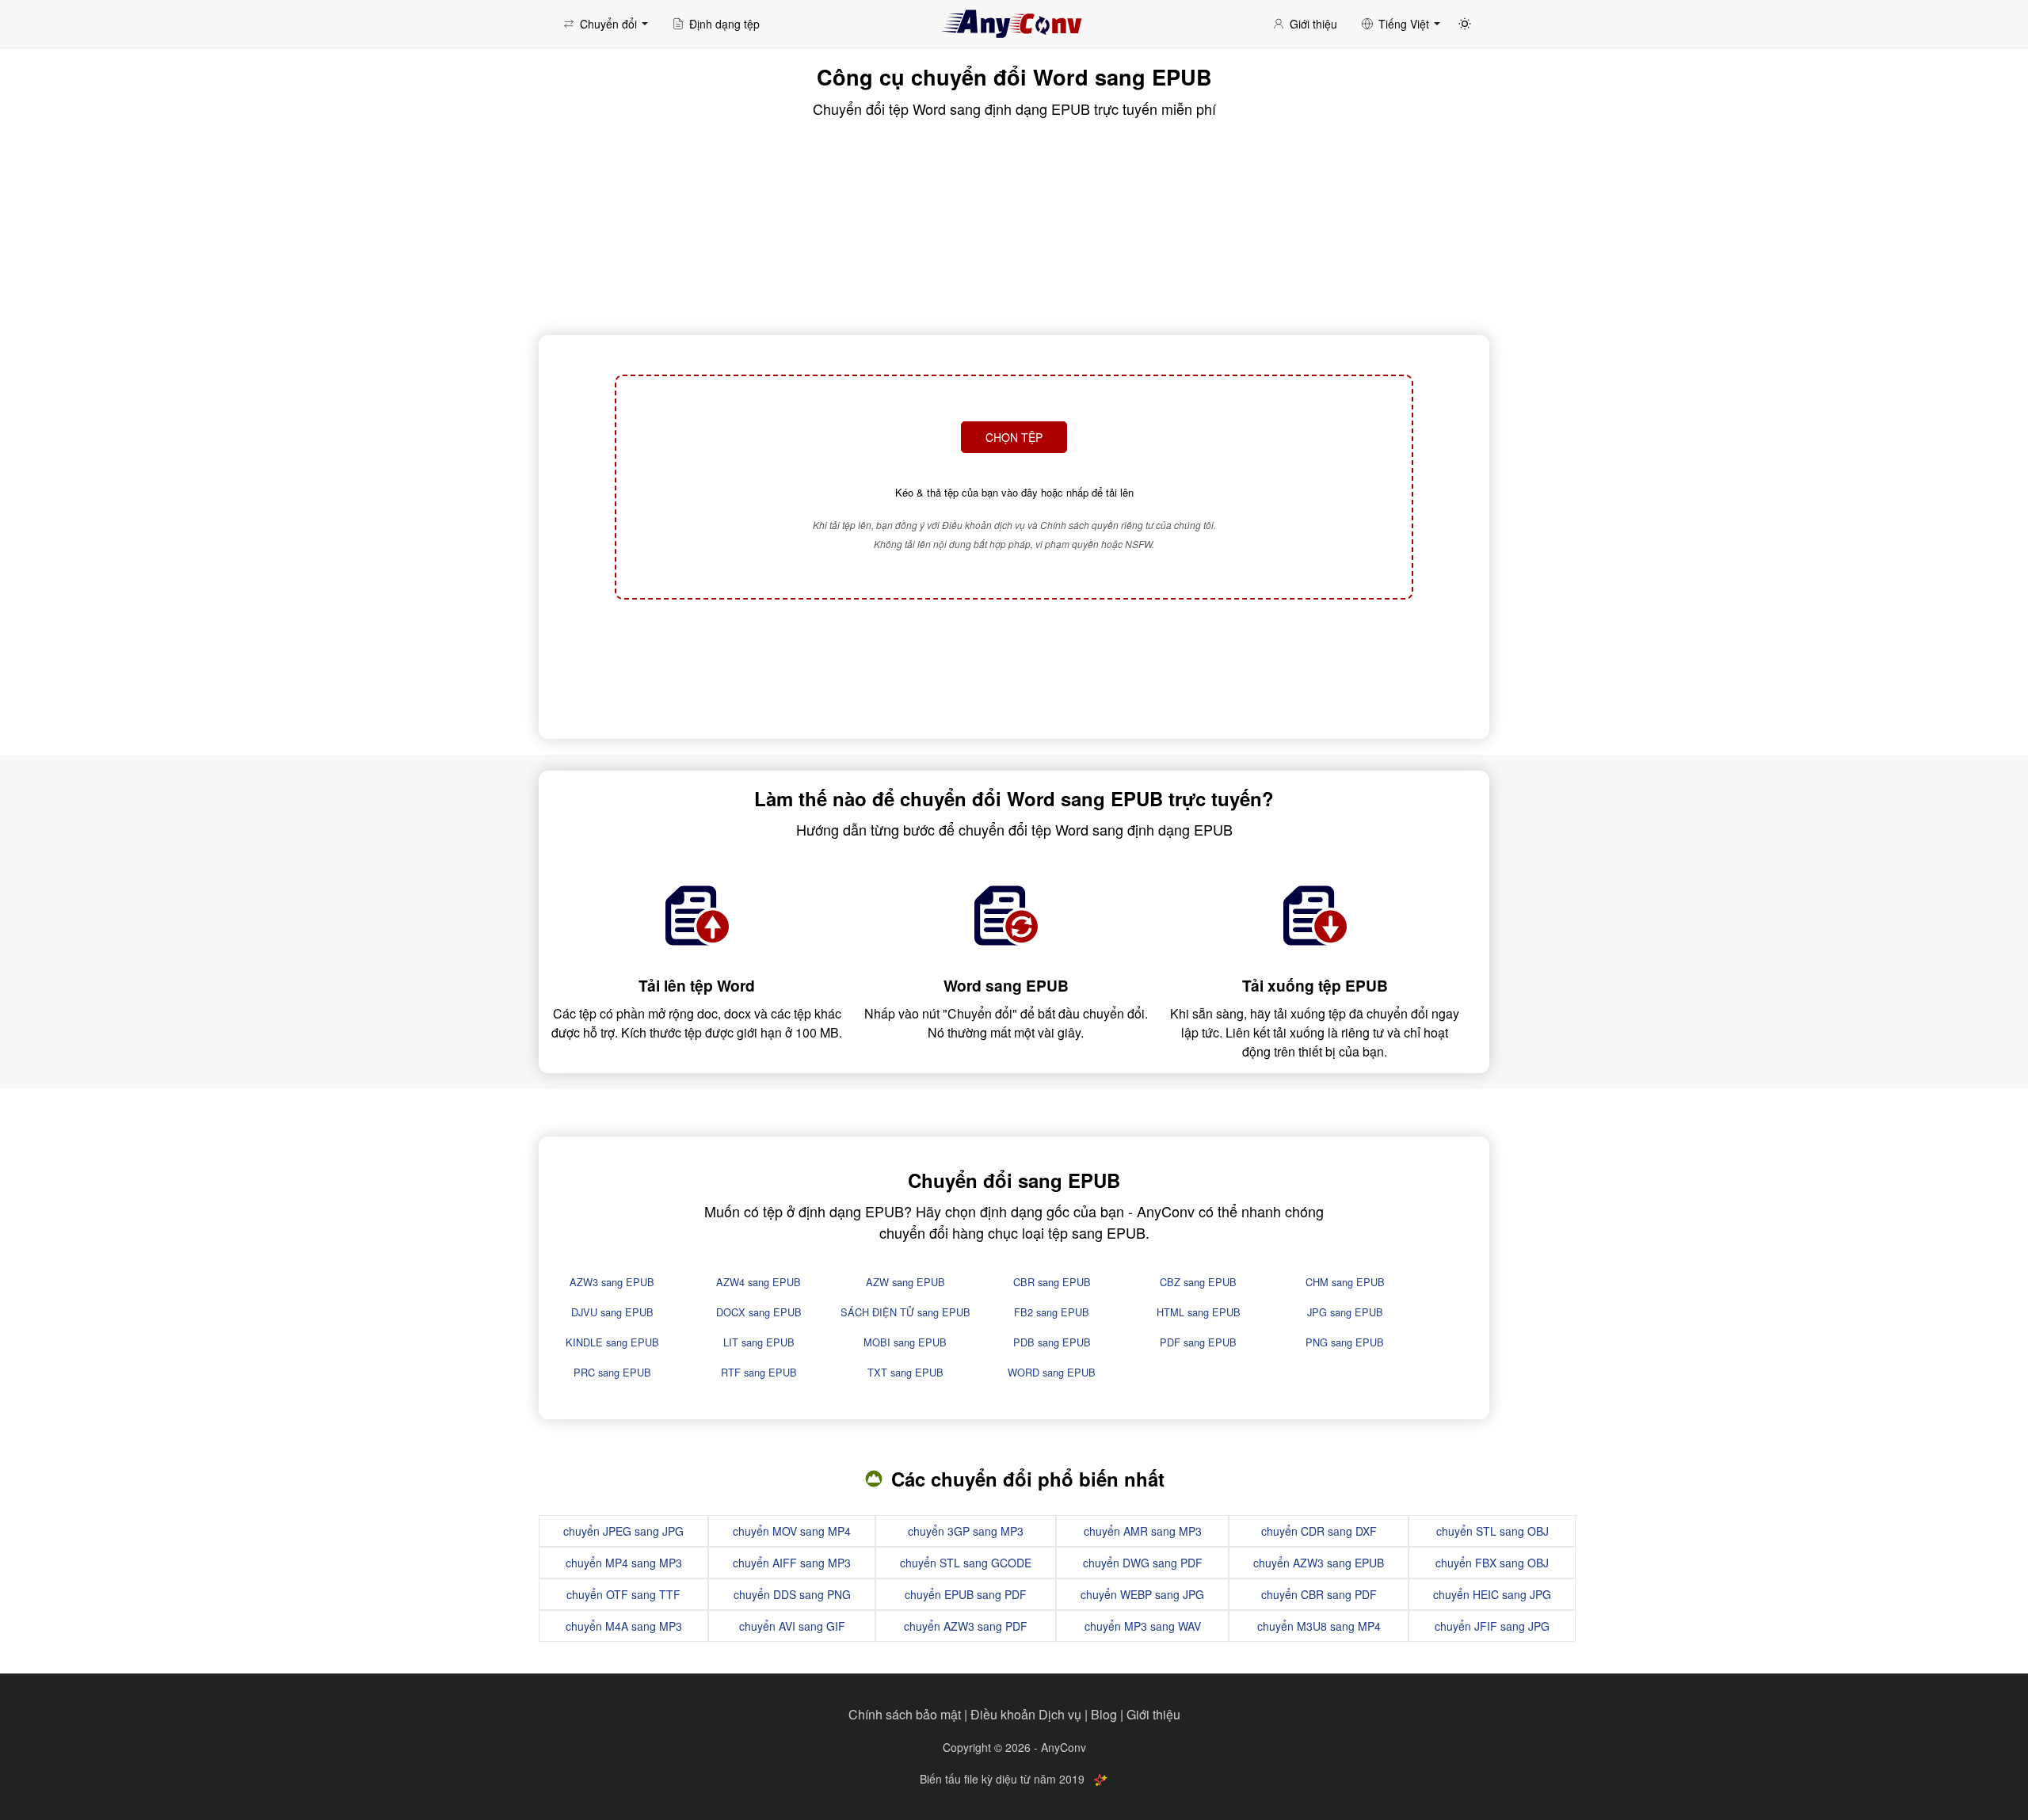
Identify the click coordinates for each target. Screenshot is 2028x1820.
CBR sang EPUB (1052, 1282)
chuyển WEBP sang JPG (1142, 1594)
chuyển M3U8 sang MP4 (1319, 1626)
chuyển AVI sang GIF (792, 1626)
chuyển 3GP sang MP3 (966, 1531)
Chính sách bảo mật (905, 1714)
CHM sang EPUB (1345, 1282)
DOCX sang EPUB (759, 1312)
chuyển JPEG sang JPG (623, 1531)
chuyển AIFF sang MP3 (792, 1563)
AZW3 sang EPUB (612, 1282)
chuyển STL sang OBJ (1492, 1531)
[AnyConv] (1014, 24)
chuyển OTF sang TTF (623, 1594)
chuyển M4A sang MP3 (624, 1626)
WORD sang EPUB (1052, 1372)
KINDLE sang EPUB (612, 1342)
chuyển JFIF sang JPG (1492, 1626)
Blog (1104, 1714)
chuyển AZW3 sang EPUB (1319, 1563)
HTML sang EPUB (1199, 1312)
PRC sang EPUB (612, 1372)
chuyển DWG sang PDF (1143, 1563)
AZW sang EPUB (905, 1282)
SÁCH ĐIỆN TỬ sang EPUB (905, 1312)
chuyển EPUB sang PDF (966, 1594)
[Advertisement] (1014, 667)
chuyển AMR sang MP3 (1143, 1531)
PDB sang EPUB (1052, 1342)
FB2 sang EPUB (1052, 1312)
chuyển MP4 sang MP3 (624, 1563)
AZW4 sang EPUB (759, 1282)
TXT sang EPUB (905, 1372)
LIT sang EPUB (759, 1342)
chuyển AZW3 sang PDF (966, 1626)
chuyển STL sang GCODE (966, 1563)
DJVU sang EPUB (612, 1312)
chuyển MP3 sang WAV (1143, 1626)
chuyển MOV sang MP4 (792, 1531)
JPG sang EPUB (1345, 1312)
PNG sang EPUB (1345, 1342)
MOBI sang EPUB (905, 1342)
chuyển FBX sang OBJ (1492, 1563)
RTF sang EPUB (759, 1372)
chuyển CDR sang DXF (1319, 1531)
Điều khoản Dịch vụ (1026, 1714)
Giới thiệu (1153, 1714)
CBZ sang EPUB (1198, 1282)
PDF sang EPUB (1198, 1342)
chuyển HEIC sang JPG (1492, 1594)
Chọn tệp (1014, 437)
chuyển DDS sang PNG (792, 1594)
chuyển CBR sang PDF (1319, 1594)
